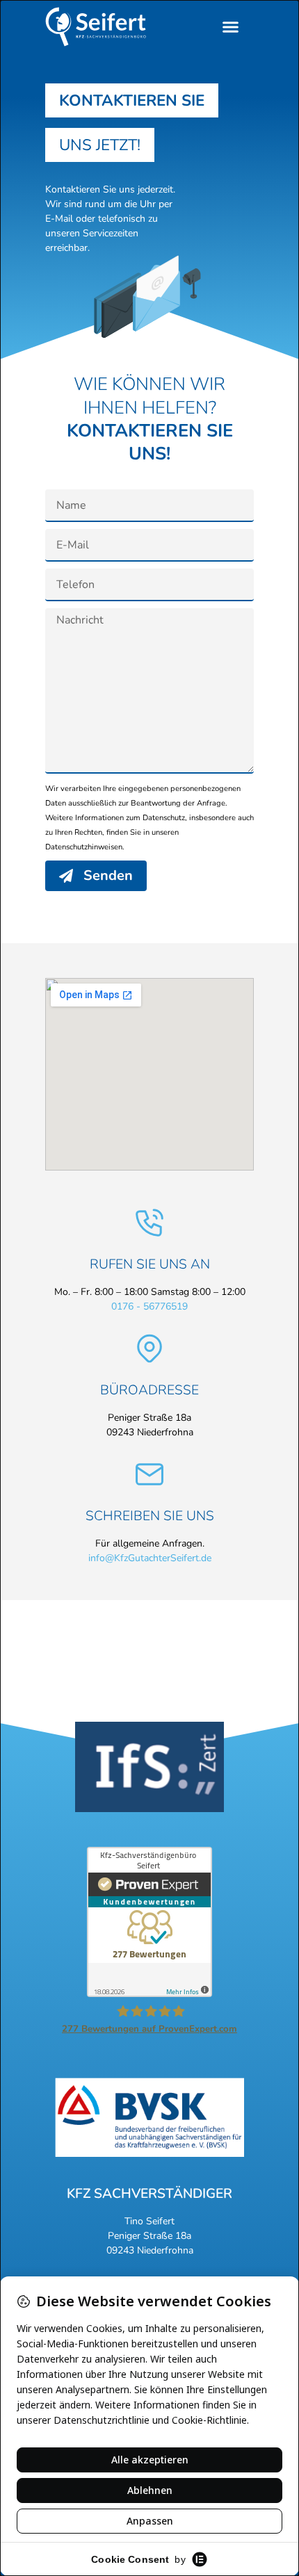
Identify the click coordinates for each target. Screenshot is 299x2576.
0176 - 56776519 (149, 1306)
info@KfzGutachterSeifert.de (150, 1558)
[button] (231, 27)
